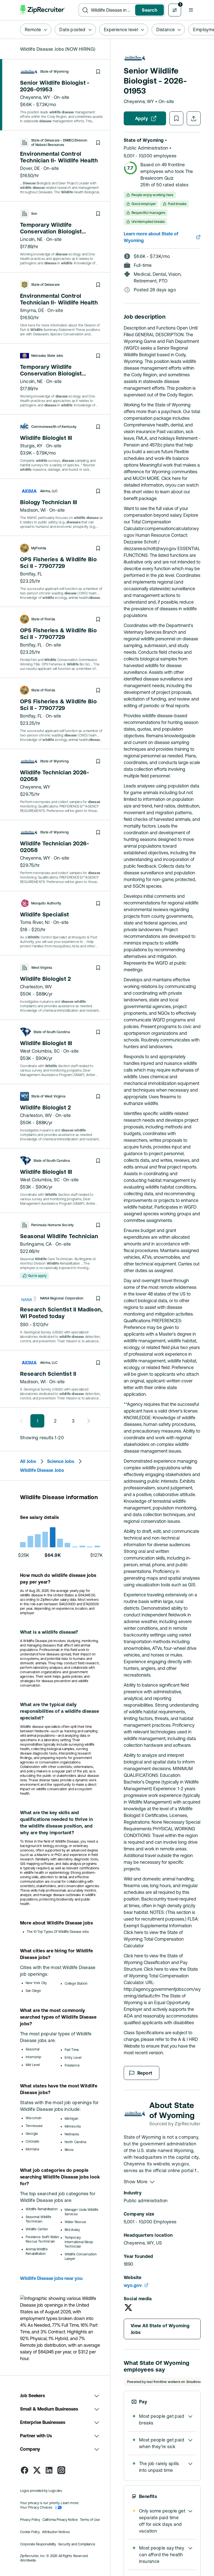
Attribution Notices (56, 2532)
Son (34, 214)
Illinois (69, 2150)
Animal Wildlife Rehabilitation (37, 2251)
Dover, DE (30, 168)
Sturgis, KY (31, 446)
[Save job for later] (98, 72)
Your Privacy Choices (36, 2507)
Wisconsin (34, 2118)
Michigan (71, 2119)
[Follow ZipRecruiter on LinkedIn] (49, 2470)
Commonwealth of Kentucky (54, 427)
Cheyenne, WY (35, 97)
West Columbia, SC (40, 1051)
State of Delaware (45, 285)
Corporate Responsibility (38, 2544)
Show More (136, 2182)
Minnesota (73, 2126)
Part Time (72, 2050)
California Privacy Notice (60, 2520)
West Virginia (42, 968)
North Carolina (76, 2142)
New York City (36, 1983)
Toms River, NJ (35, 922)
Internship (33, 2057)
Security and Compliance (77, 2544)
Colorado (32, 2141)
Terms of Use (90, 2520)
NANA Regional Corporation (62, 1298)
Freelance (72, 2065)
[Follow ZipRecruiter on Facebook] (25, 2470)
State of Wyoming (54, 72)
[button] (191, 10)
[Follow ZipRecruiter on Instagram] (61, 2470)
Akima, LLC (49, 491)
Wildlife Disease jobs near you (51, 2278)
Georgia (32, 2134)
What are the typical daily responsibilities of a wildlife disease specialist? (59, 1711)
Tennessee (34, 2126)
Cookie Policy (30, 2532)
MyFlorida (39, 548)
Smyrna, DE (32, 310)
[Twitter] (128, 2307)
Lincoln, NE (31, 239)
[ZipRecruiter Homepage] (43, 10)
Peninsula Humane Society (52, 1225)
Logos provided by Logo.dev (41, 2491)
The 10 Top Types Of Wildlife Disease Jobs (58, 1932)
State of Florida (43, 619)
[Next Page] (87, 1421)
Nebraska (72, 2134)
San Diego (33, 1991)
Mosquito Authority (46, 903)
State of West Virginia (48, 1096)
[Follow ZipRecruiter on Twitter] (37, 2470)
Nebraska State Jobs (47, 356)
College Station (76, 1984)
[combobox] (112, 10)
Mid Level (33, 2065)
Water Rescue (76, 2222)
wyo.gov (133, 2285)
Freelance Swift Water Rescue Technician (42, 2239)
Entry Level (73, 2058)
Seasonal (32, 2049)
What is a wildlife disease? (49, 1632)
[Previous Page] (23, 1421)
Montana (32, 2149)
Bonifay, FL (31, 574)
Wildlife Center (37, 2229)
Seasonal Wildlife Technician (38, 2219)
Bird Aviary (72, 2230)
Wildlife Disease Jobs (42, 1470)
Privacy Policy (30, 2520)
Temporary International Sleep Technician (79, 2242)
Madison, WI (33, 510)
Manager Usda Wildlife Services (82, 2212)
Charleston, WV (36, 987)
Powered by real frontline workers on (156, 2382)
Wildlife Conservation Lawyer (81, 2257)
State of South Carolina (52, 1032)
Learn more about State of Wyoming (151, 237)
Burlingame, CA (36, 1244)
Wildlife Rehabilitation (42, 2209)
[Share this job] (194, 118)
